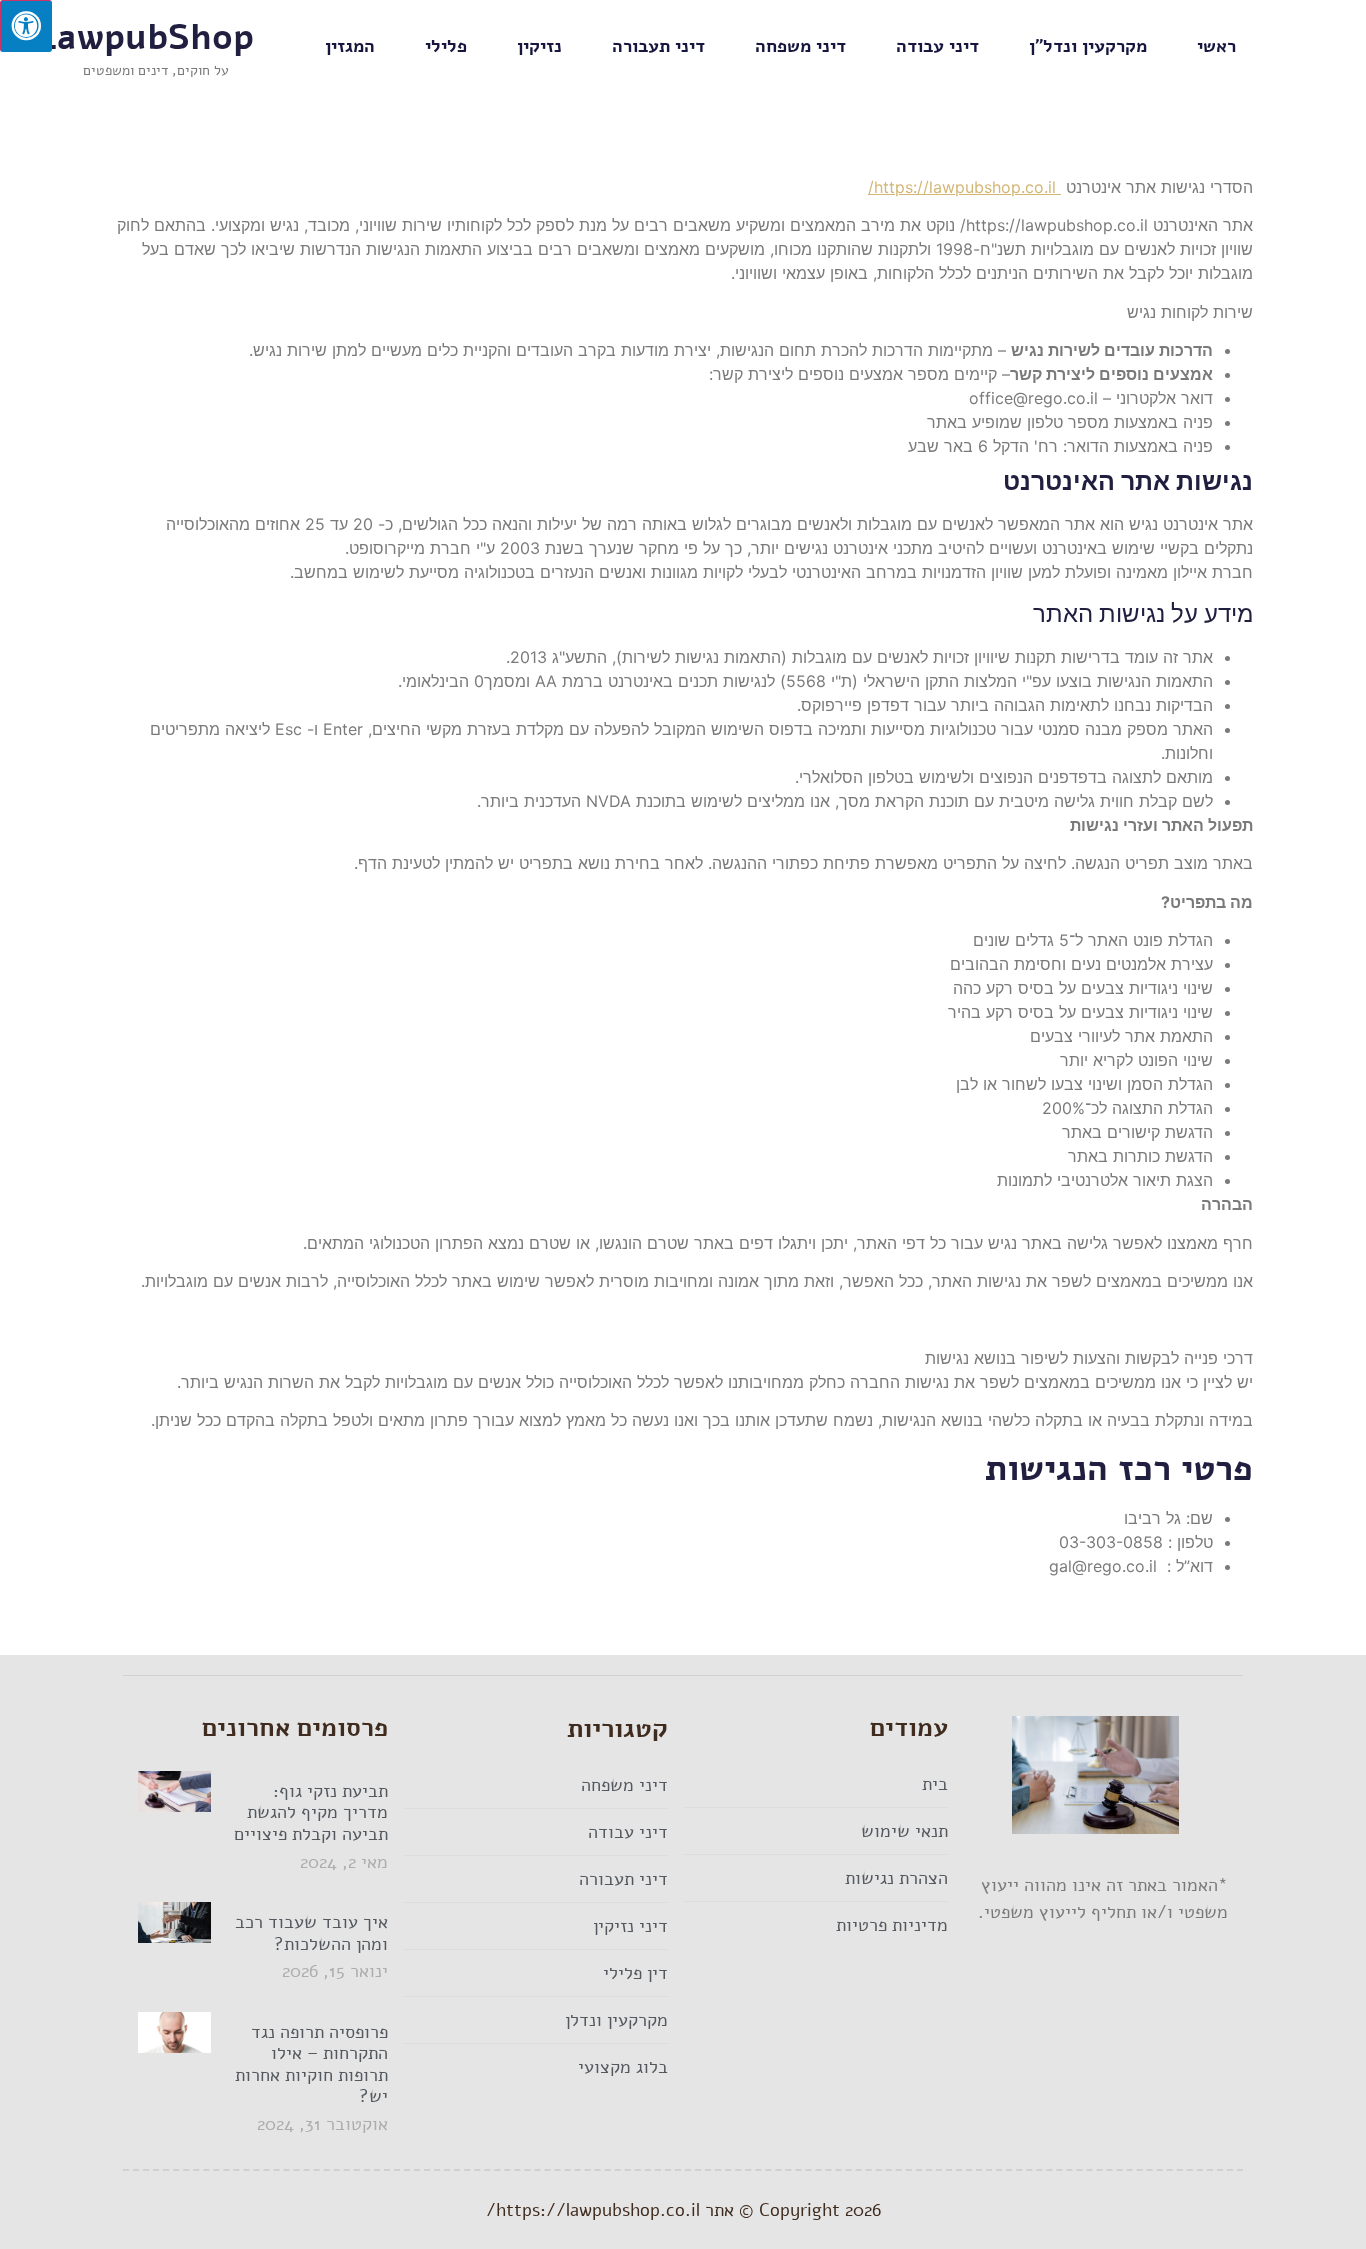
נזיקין (539, 46)
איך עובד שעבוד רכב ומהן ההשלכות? (311, 1933)
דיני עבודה (937, 46)
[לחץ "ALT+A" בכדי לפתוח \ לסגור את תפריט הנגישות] (26, 26)
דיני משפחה (800, 46)
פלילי (446, 46)
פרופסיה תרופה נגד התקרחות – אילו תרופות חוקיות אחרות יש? (311, 2064)
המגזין (350, 46)
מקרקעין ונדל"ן (1088, 46)
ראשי (1216, 46)
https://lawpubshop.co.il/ (964, 187)
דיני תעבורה (658, 46)
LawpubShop (146, 37)
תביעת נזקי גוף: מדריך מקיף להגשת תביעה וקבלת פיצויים (311, 1812)
